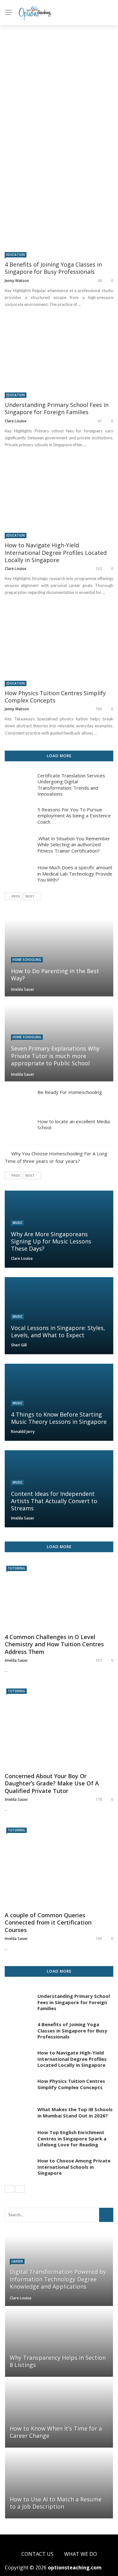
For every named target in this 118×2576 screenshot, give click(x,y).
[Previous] (9, 2189)
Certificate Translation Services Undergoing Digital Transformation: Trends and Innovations (71, 785)
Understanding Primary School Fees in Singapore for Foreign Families (57, 408)
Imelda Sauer (23, 989)
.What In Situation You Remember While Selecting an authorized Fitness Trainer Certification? (74, 845)
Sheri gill (19, 1345)
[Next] (20, 2189)
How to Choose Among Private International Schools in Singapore (74, 2167)
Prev (16, 896)
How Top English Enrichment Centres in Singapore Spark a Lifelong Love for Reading (72, 2138)
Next (30, 896)
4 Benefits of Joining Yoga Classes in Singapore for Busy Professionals (53, 268)
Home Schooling (27, 960)
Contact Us (37, 2554)
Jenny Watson (17, 281)
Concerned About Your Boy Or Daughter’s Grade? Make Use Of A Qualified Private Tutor (52, 1784)
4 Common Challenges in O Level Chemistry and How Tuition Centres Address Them (54, 1644)
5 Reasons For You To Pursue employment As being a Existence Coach (74, 816)
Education (16, 255)
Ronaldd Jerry (23, 1432)
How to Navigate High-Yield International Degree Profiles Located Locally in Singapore (56, 552)
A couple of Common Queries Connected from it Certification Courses (48, 1923)
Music (17, 1223)
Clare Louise (16, 421)
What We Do (81, 2554)
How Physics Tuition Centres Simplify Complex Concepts (55, 697)
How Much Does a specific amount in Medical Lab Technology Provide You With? (75, 874)
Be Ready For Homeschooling (70, 1092)
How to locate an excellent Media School (74, 1125)
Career (17, 2261)
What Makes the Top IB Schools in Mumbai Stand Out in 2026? (75, 2112)
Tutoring (17, 1568)
